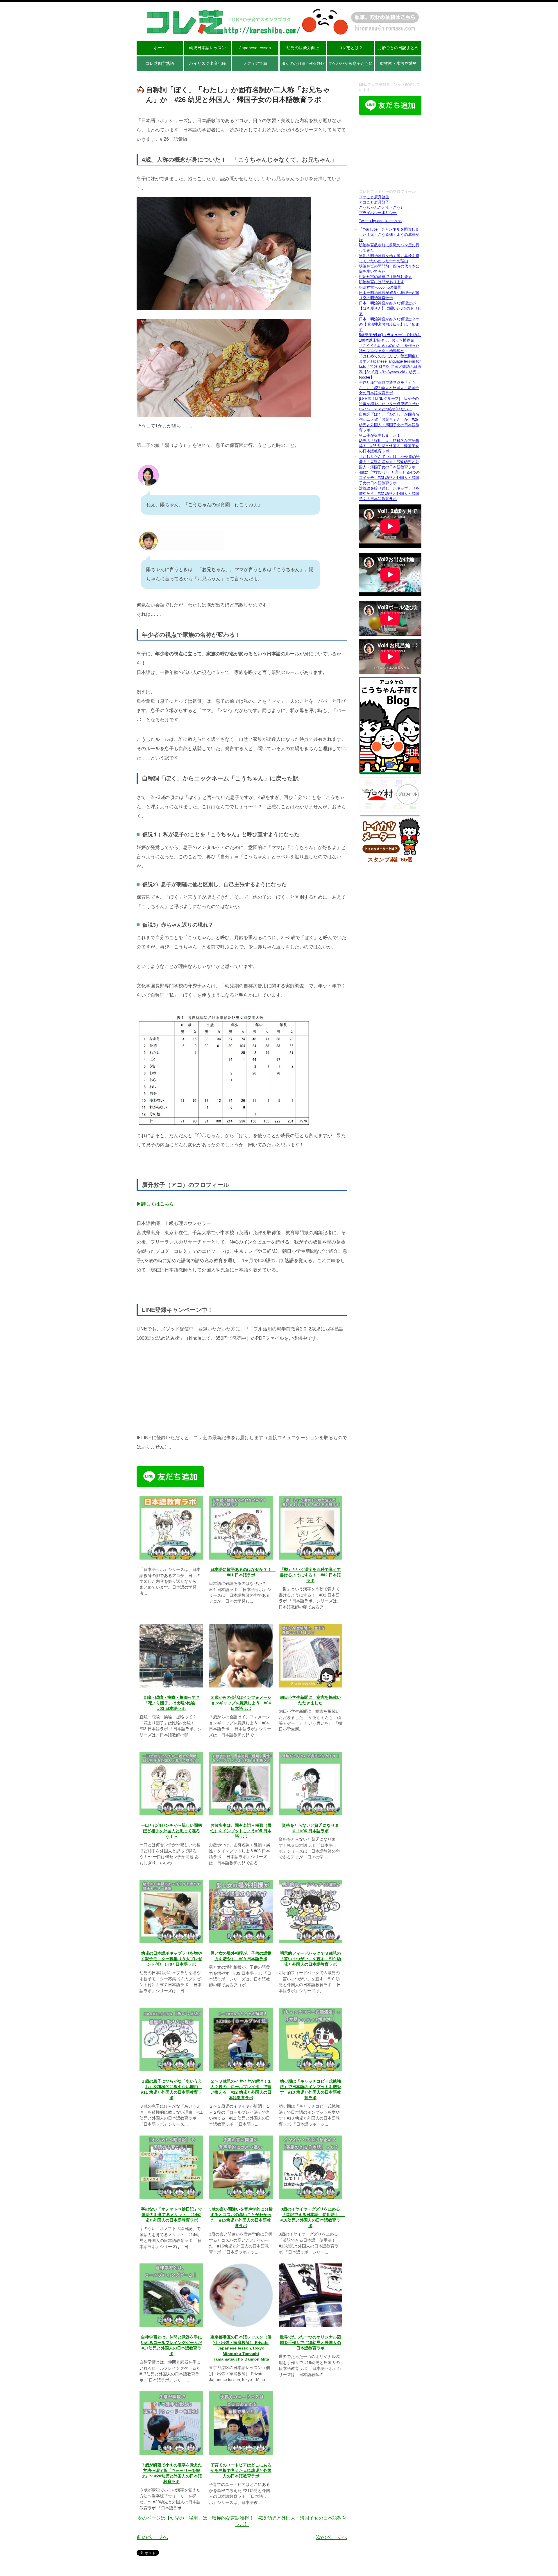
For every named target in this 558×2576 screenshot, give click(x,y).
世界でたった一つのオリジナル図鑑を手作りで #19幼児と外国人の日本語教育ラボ (310, 2343)
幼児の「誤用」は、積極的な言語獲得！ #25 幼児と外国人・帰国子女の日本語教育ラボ (389, 446)
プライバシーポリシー (378, 213)
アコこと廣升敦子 (374, 202)
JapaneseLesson (255, 48)
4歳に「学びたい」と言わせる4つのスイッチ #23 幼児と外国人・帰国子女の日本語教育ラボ (389, 478)
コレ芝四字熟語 (160, 63)
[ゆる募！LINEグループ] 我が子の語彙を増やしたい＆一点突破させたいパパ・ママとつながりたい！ (389, 404)
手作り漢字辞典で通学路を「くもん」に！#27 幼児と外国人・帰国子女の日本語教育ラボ (389, 388)
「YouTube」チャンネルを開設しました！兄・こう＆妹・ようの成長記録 (389, 234)
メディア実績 (255, 63)
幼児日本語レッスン (208, 48)
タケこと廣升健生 (374, 197)
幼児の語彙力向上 (303, 48)
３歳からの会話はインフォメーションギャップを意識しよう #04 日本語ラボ (241, 1703)
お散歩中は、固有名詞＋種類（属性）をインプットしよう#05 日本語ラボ (241, 1831)
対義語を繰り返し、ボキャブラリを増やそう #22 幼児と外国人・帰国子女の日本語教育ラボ (389, 494)
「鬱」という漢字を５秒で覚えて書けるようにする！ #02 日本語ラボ (310, 1575)
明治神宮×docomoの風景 (380, 287)
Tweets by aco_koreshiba (380, 221)
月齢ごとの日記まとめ (398, 48)
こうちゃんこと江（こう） (382, 207)
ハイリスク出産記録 (208, 63)
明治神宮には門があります (382, 282)
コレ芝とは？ (350, 48)
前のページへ (152, 2537)
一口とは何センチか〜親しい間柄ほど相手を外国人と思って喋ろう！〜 (171, 1831)
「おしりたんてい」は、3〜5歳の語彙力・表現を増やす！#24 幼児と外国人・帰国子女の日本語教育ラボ (389, 462)
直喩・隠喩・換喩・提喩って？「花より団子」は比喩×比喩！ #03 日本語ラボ (173, 1703)
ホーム (160, 48)
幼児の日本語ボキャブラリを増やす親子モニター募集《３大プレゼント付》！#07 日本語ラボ (171, 1959)
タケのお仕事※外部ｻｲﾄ (303, 63)
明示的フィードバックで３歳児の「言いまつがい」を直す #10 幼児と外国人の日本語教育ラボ (310, 1959)
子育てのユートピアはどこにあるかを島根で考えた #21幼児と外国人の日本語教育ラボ (241, 2471)
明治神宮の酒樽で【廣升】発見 (385, 277)
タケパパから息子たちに (350, 63)
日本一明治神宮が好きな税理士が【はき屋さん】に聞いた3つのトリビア (390, 308)
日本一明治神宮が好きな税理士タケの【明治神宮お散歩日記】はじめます (389, 324)
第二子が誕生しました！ (380, 435)
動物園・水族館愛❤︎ (398, 63)
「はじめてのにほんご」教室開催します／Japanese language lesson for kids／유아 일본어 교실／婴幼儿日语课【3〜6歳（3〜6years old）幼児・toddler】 (390, 367)
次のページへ (332, 2537)
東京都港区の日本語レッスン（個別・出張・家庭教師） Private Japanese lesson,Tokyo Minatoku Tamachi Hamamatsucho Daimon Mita (241, 2348)
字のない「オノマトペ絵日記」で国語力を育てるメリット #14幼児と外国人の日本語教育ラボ (171, 2215)
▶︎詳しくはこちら (155, 1204)
